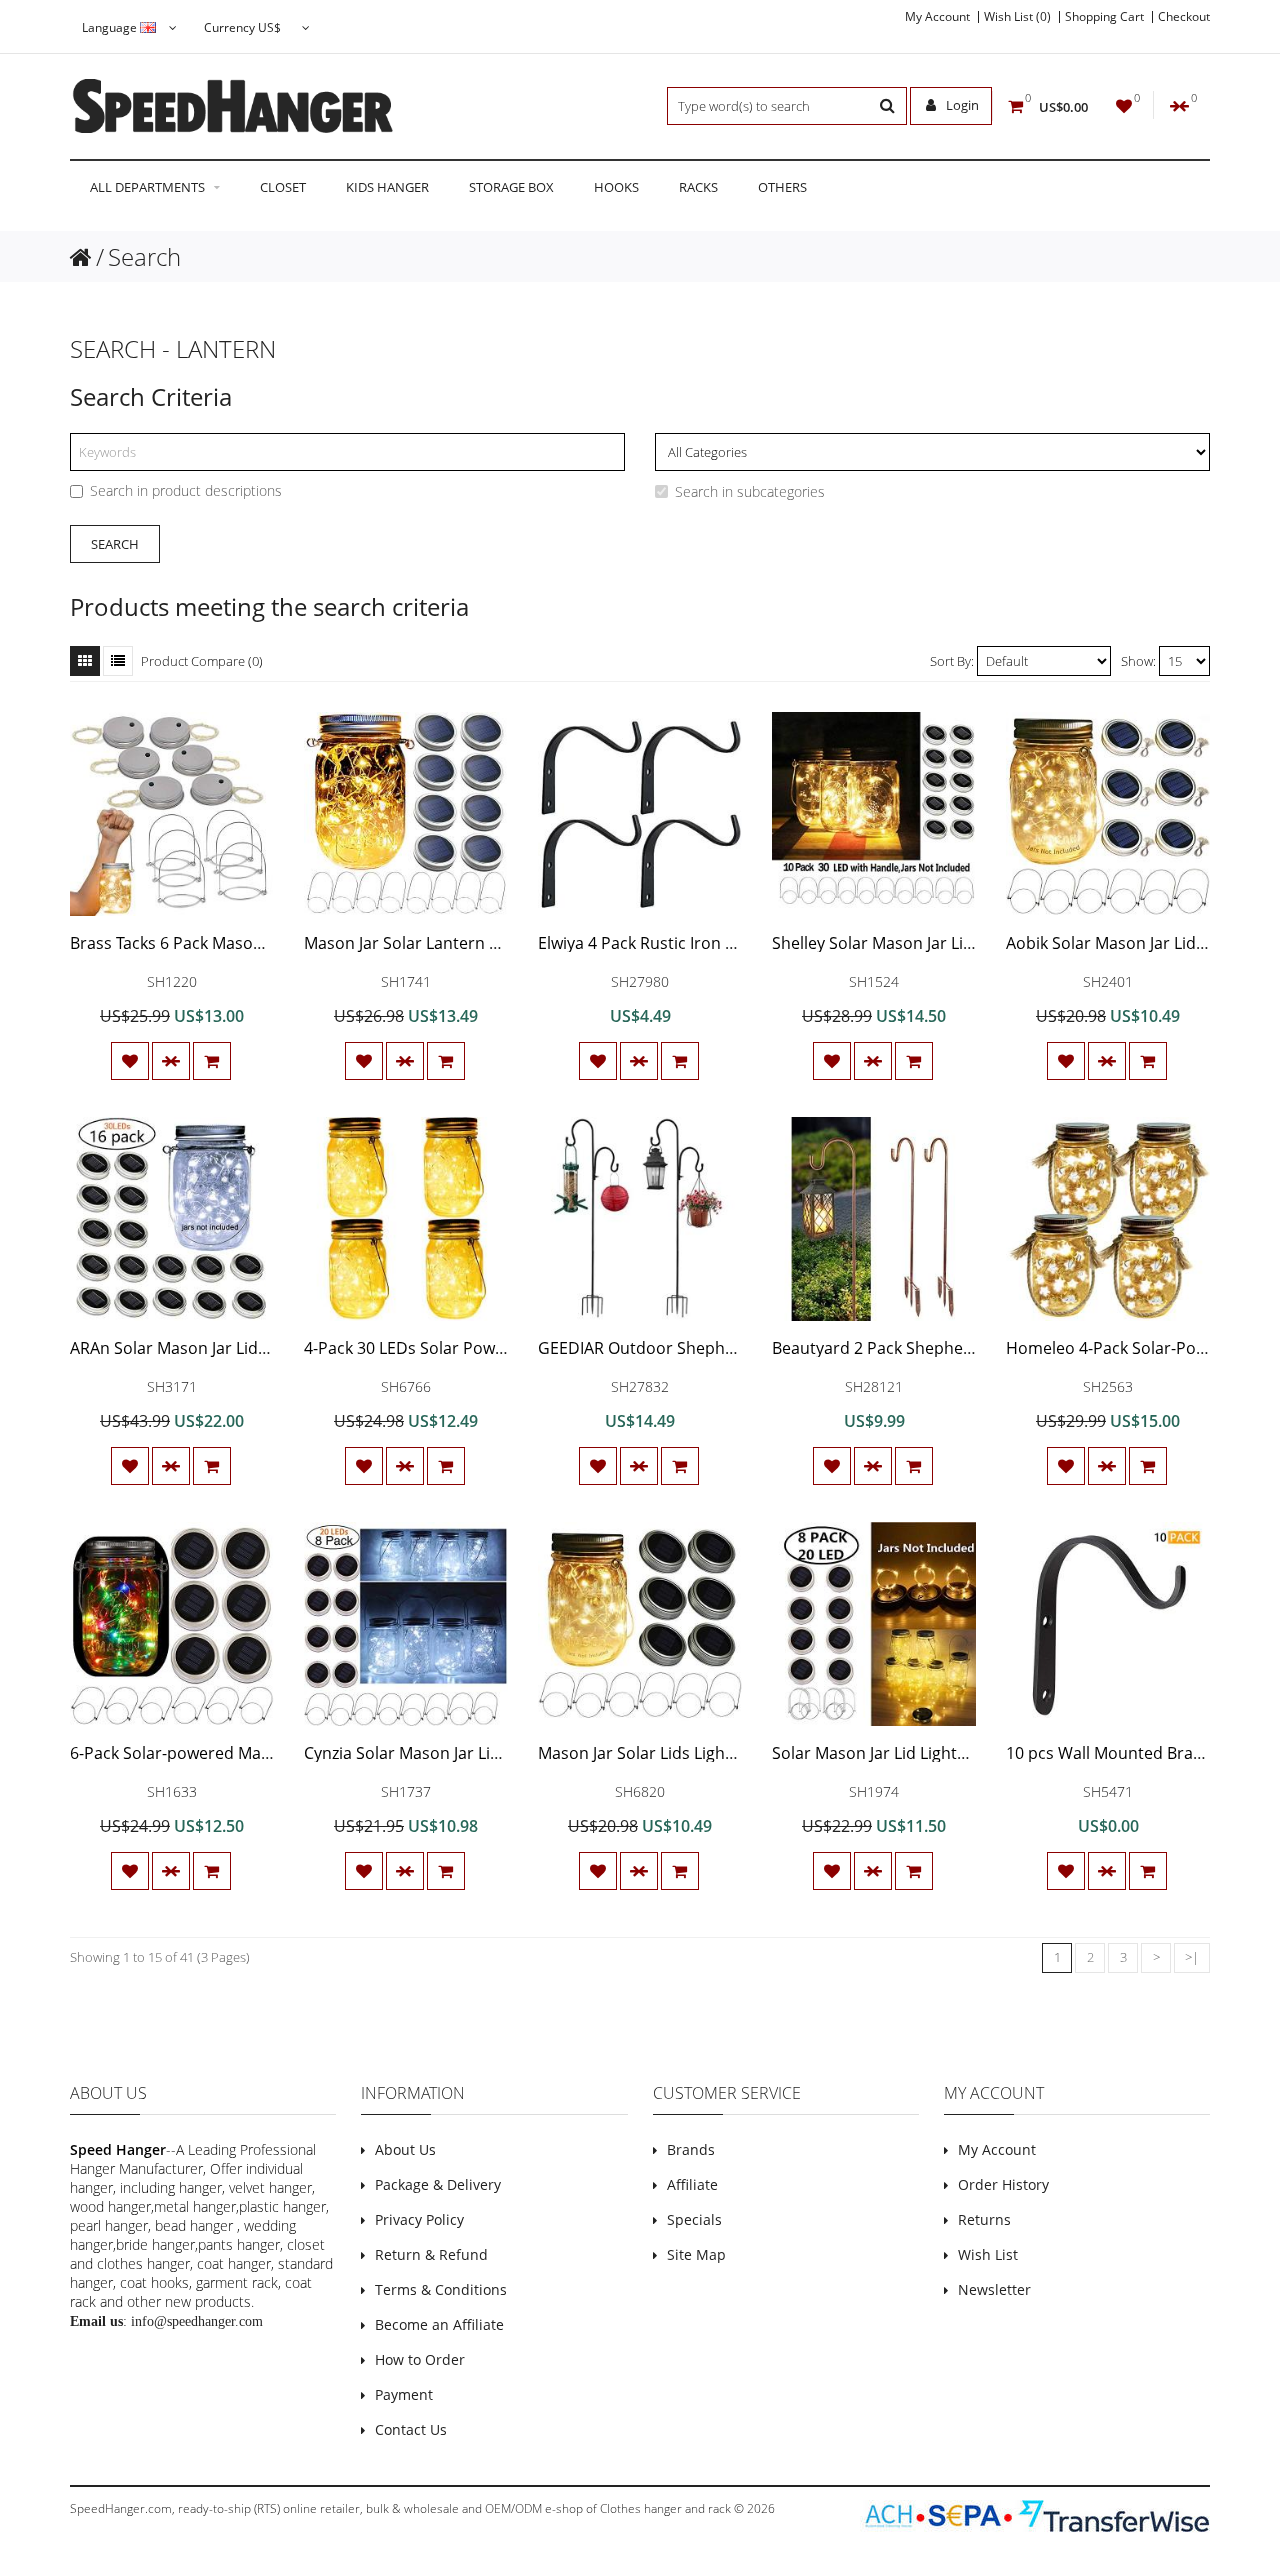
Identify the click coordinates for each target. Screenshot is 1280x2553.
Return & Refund (431, 2254)
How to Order (420, 2359)
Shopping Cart (1104, 17)
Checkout (1184, 17)
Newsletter (994, 2289)
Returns (984, 2219)
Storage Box (511, 187)
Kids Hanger (387, 187)
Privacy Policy (419, 2219)
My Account (937, 17)
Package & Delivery (438, 2184)
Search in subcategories (750, 491)
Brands (691, 2149)
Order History (1003, 2184)
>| (1192, 1957)
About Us (405, 2149)
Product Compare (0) (202, 661)
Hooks (616, 187)
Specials (694, 2219)
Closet (283, 187)
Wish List (988, 2254)
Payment (404, 2394)
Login (961, 105)
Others (782, 187)
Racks (698, 187)
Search (144, 256)
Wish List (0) (1017, 17)
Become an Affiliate (439, 2324)
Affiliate (692, 2184)
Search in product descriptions (186, 490)
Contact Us (411, 2429)
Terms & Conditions (441, 2289)
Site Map (696, 2254)
